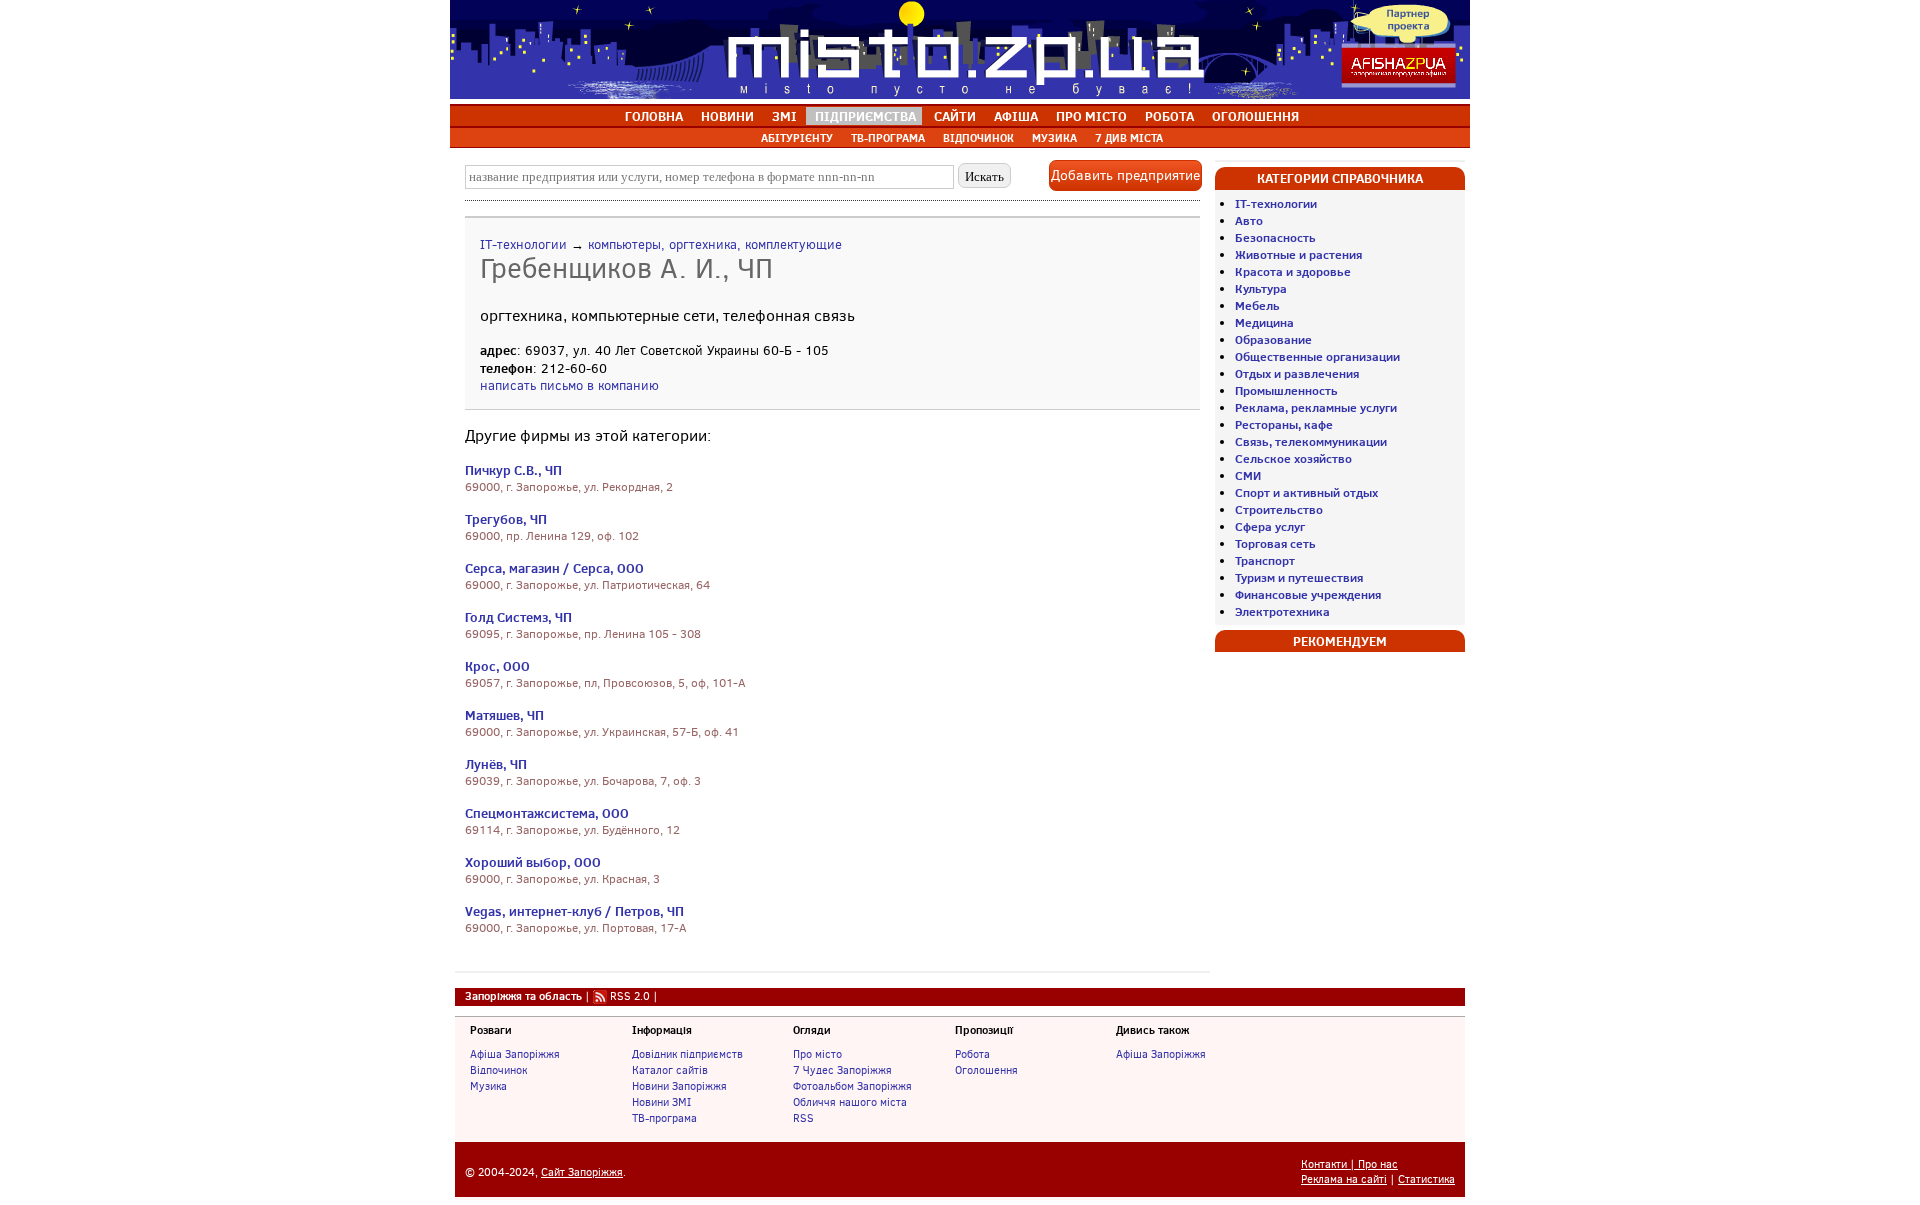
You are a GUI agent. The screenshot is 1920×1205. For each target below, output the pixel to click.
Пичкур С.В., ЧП (513, 470)
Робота (972, 1054)
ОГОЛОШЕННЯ (1255, 116)
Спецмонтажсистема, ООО (547, 813)
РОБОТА (1169, 116)
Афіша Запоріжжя (515, 1054)
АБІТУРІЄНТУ (797, 138)
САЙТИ (955, 116)
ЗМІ (784, 116)
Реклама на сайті (1344, 1179)
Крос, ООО (497, 666)
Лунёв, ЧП (496, 764)
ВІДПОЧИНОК (978, 138)
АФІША (1016, 116)
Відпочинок (498, 1070)
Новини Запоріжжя (679, 1086)
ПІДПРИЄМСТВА (865, 116)
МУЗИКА (1054, 138)
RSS (803, 1118)
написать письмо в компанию (569, 385)
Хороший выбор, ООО (533, 862)
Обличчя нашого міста (850, 1102)
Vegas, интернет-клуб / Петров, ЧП (574, 911)
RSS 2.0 (630, 996)
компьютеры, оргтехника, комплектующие (715, 244)
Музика (488, 1086)
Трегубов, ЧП (506, 519)
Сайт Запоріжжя (582, 1172)
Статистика (1426, 1179)
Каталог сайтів (670, 1070)
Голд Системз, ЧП (518, 617)
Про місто (817, 1054)
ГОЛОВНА (654, 116)
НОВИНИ (727, 116)
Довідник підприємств (687, 1054)
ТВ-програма (664, 1118)
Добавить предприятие (1125, 175)
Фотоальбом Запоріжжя (852, 1086)
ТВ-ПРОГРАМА (888, 138)
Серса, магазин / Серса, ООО (554, 568)
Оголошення (986, 1070)
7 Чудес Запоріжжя (842, 1070)
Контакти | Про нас (1349, 1164)
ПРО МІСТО (1091, 116)
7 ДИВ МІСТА (1129, 138)
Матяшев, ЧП (504, 715)
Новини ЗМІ (661, 1102)
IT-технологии (523, 244)
